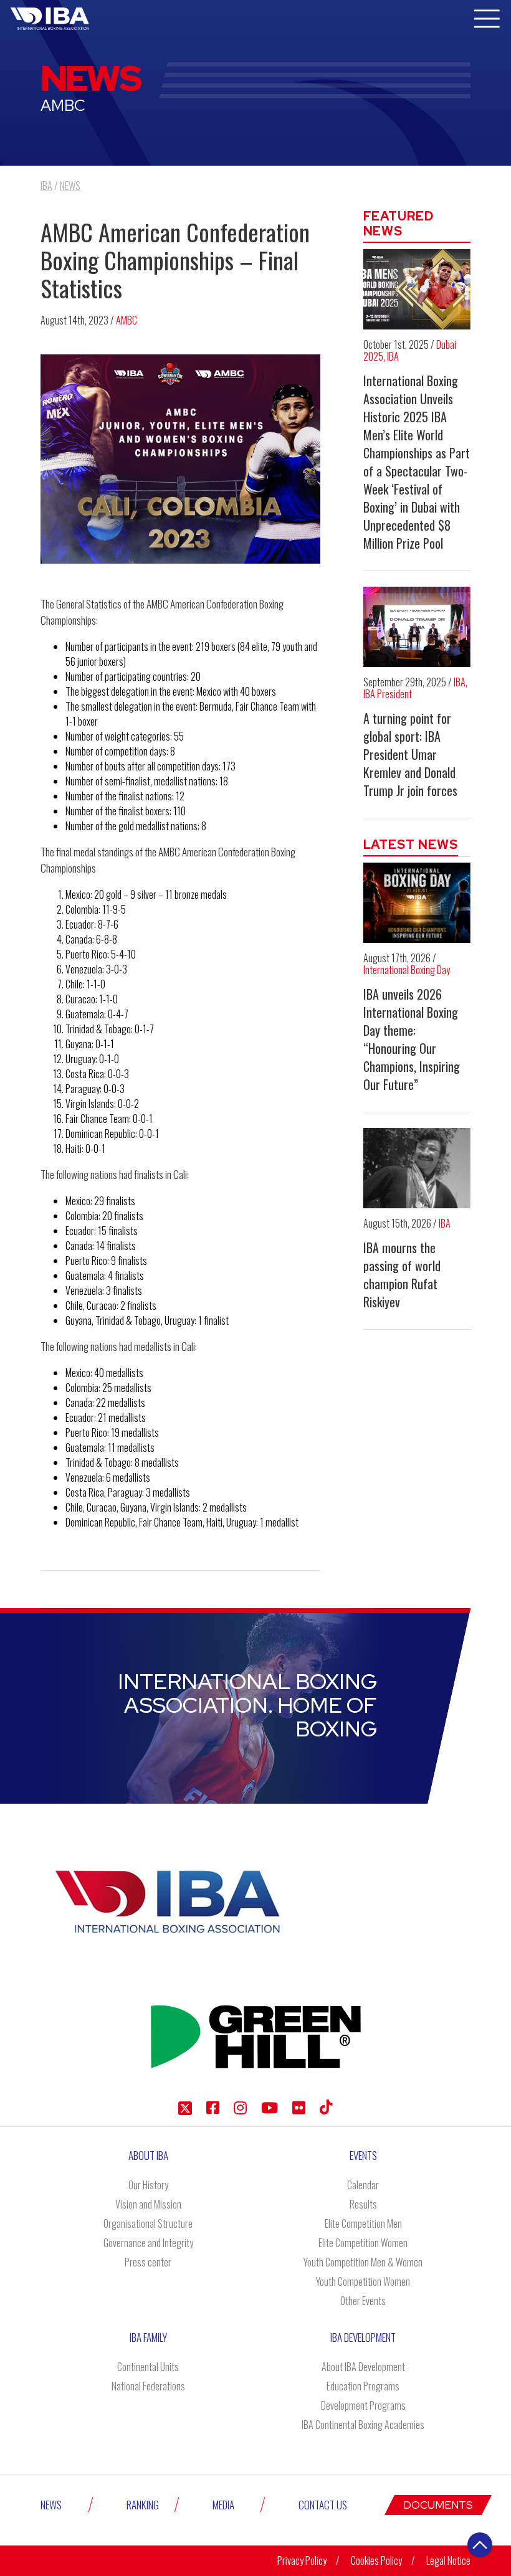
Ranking (143, 2505)
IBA (393, 356)
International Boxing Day (407, 970)
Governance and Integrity (148, 2243)
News (51, 2505)
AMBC (127, 320)
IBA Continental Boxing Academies (363, 2425)
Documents (438, 2505)
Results (363, 2204)
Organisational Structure (148, 2223)
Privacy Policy (302, 2560)
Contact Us (323, 2505)
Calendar (363, 2185)
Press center (148, 2262)
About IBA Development (363, 2367)
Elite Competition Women (363, 2243)
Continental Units (148, 2367)
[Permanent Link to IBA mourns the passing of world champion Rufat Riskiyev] (417, 1168)
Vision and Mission (148, 2204)
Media (223, 2505)
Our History (148, 2185)
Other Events (363, 2301)
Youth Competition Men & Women (363, 2262)
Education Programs (363, 2386)
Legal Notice (448, 2560)
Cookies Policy (376, 2560)
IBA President (388, 694)
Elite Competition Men (363, 2223)
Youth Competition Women (363, 2281)
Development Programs (363, 2405)
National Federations (148, 2386)
